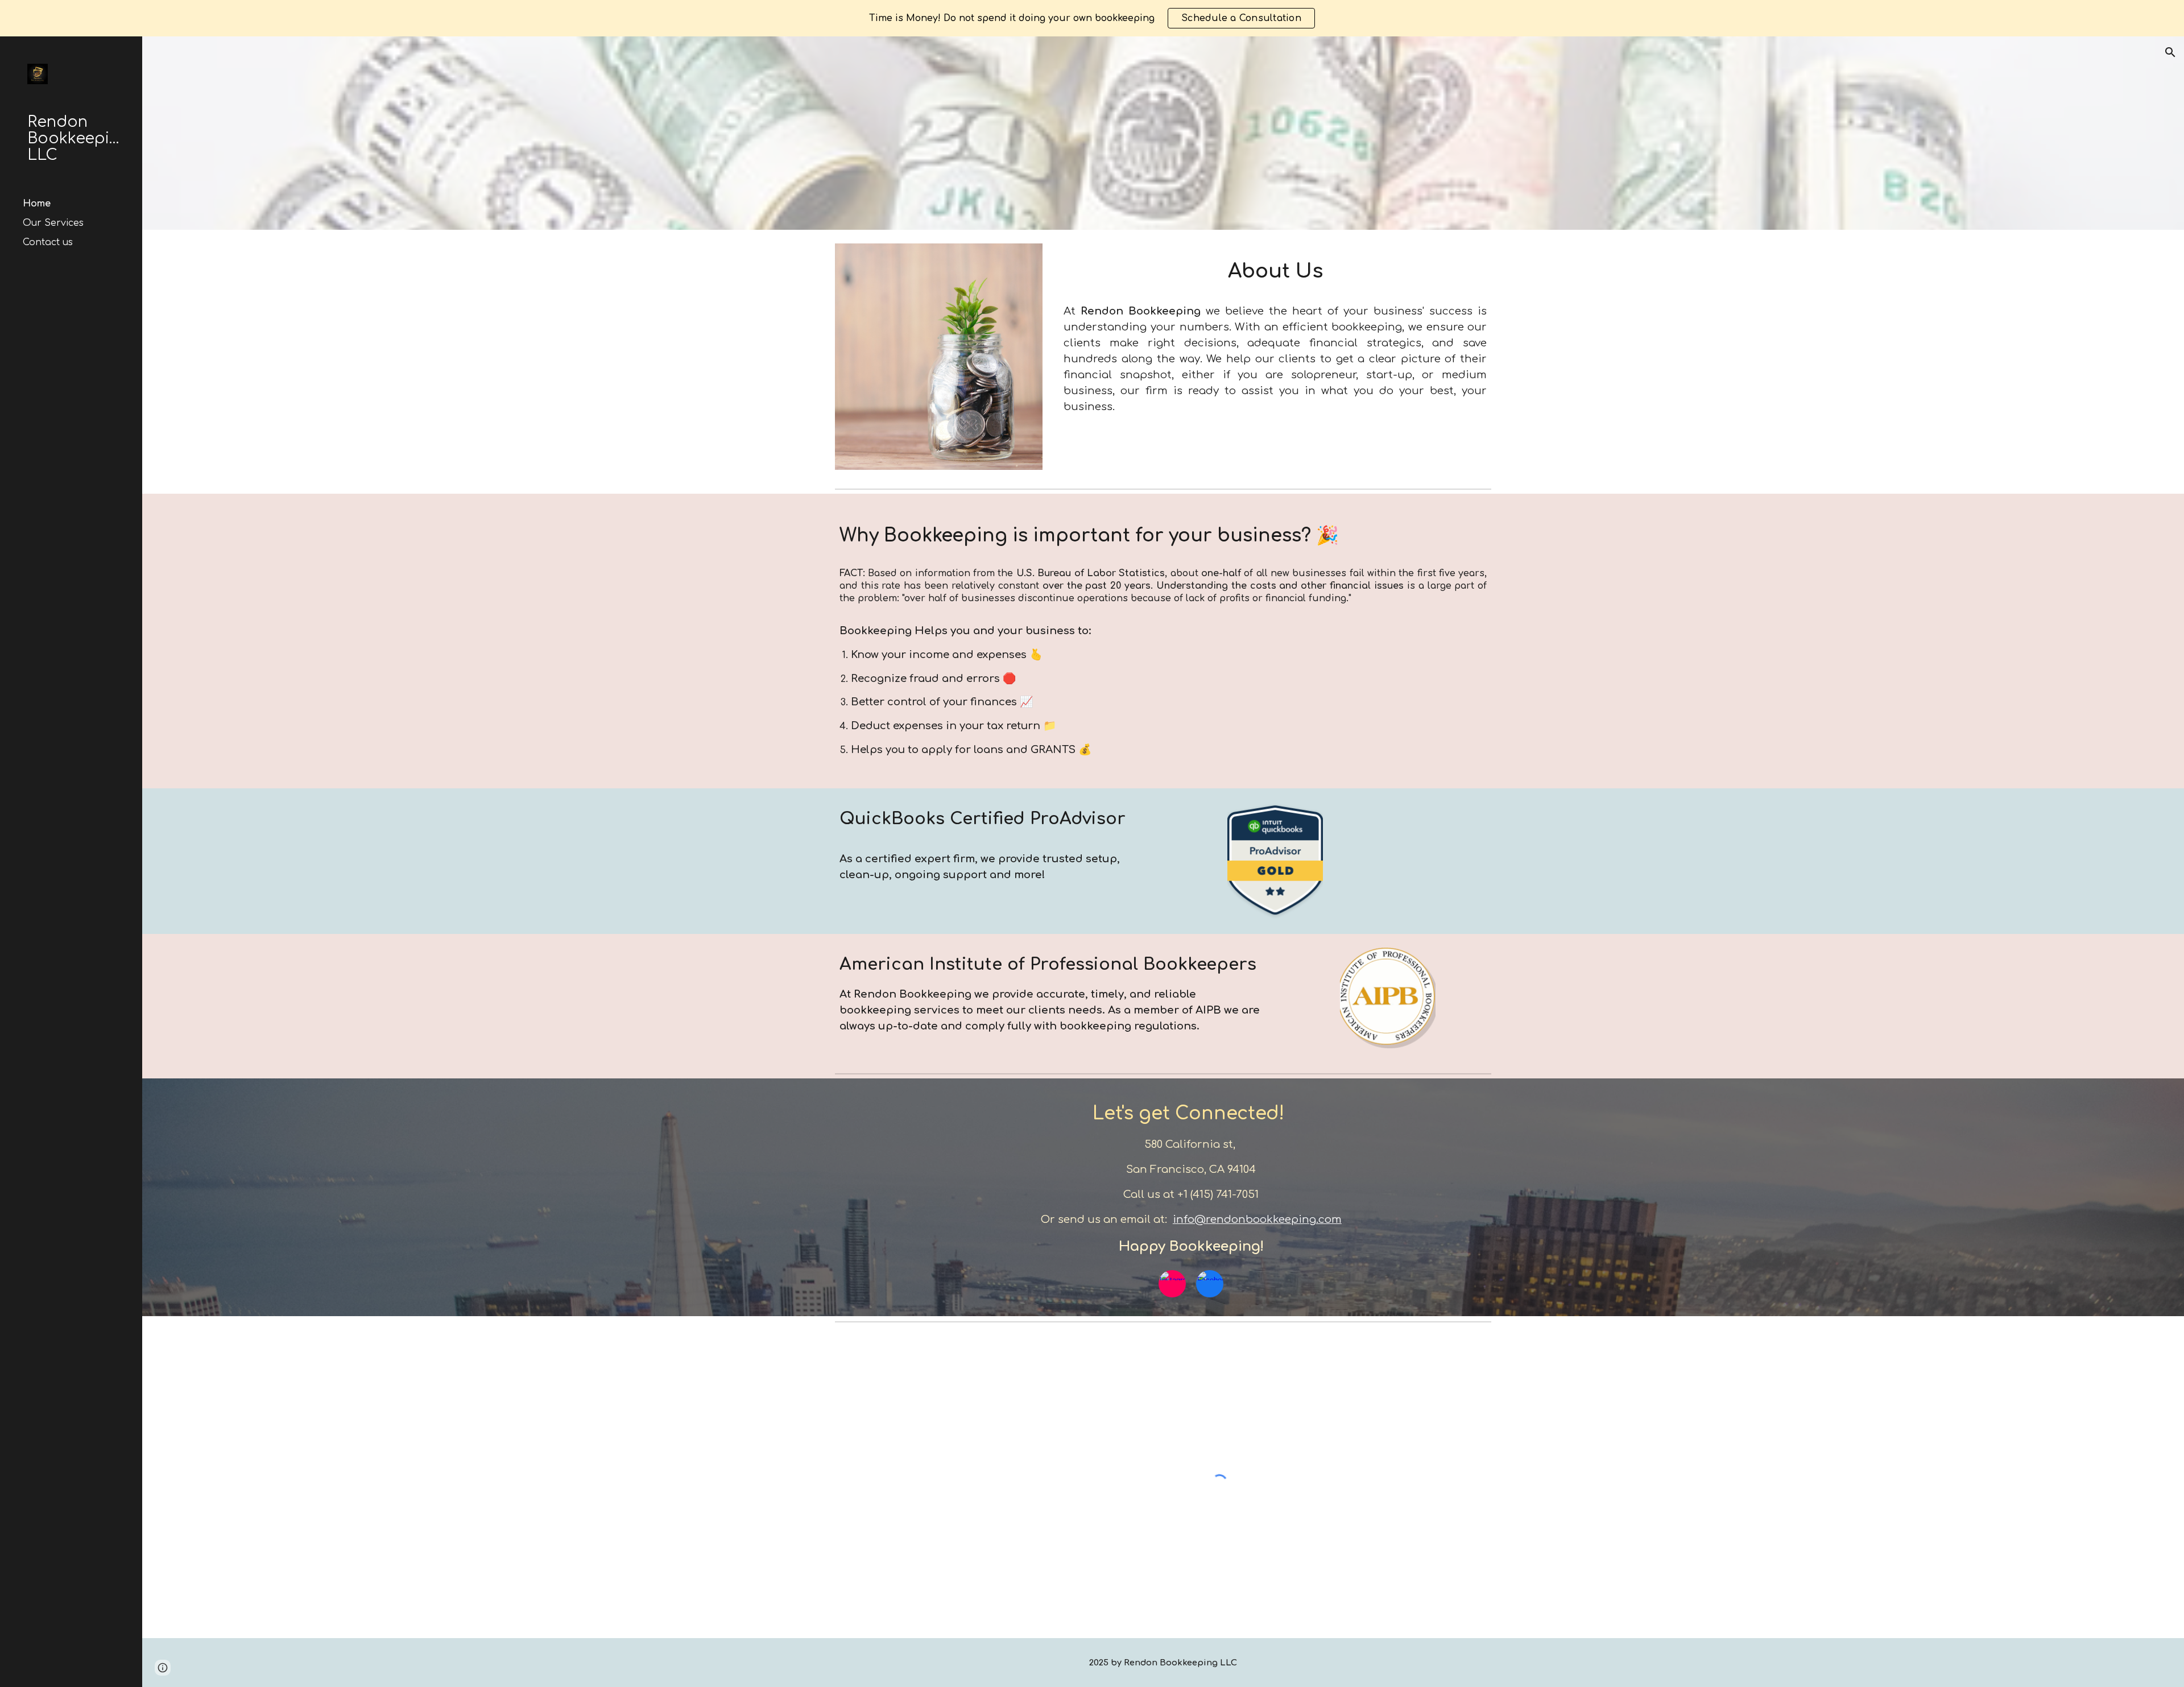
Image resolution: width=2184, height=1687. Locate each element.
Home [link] (37, 204)
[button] (2170, 52)
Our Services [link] (53, 223)
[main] (1275, 269)
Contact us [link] (48, 242)
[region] (1092, 18)
